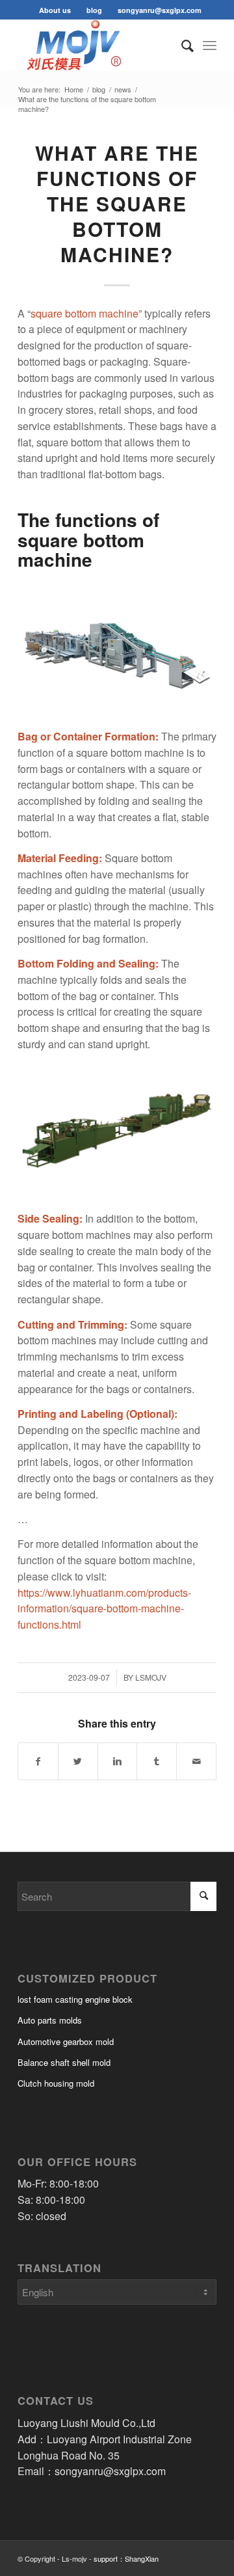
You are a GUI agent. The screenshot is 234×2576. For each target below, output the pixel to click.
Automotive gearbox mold (66, 2041)
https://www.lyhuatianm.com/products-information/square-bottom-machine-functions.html (104, 1609)
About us (55, 10)
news (123, 89)
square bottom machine (84, 313)
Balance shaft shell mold (64, 2062)
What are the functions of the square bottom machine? (117, 203)
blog (94, 10)
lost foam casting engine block (75, 1999)
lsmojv (151, 1677)
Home (74, 89)
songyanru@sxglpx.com (160, 10)
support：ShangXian (126, 2558)
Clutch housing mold (56, 2083)
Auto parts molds (50, 2020)
